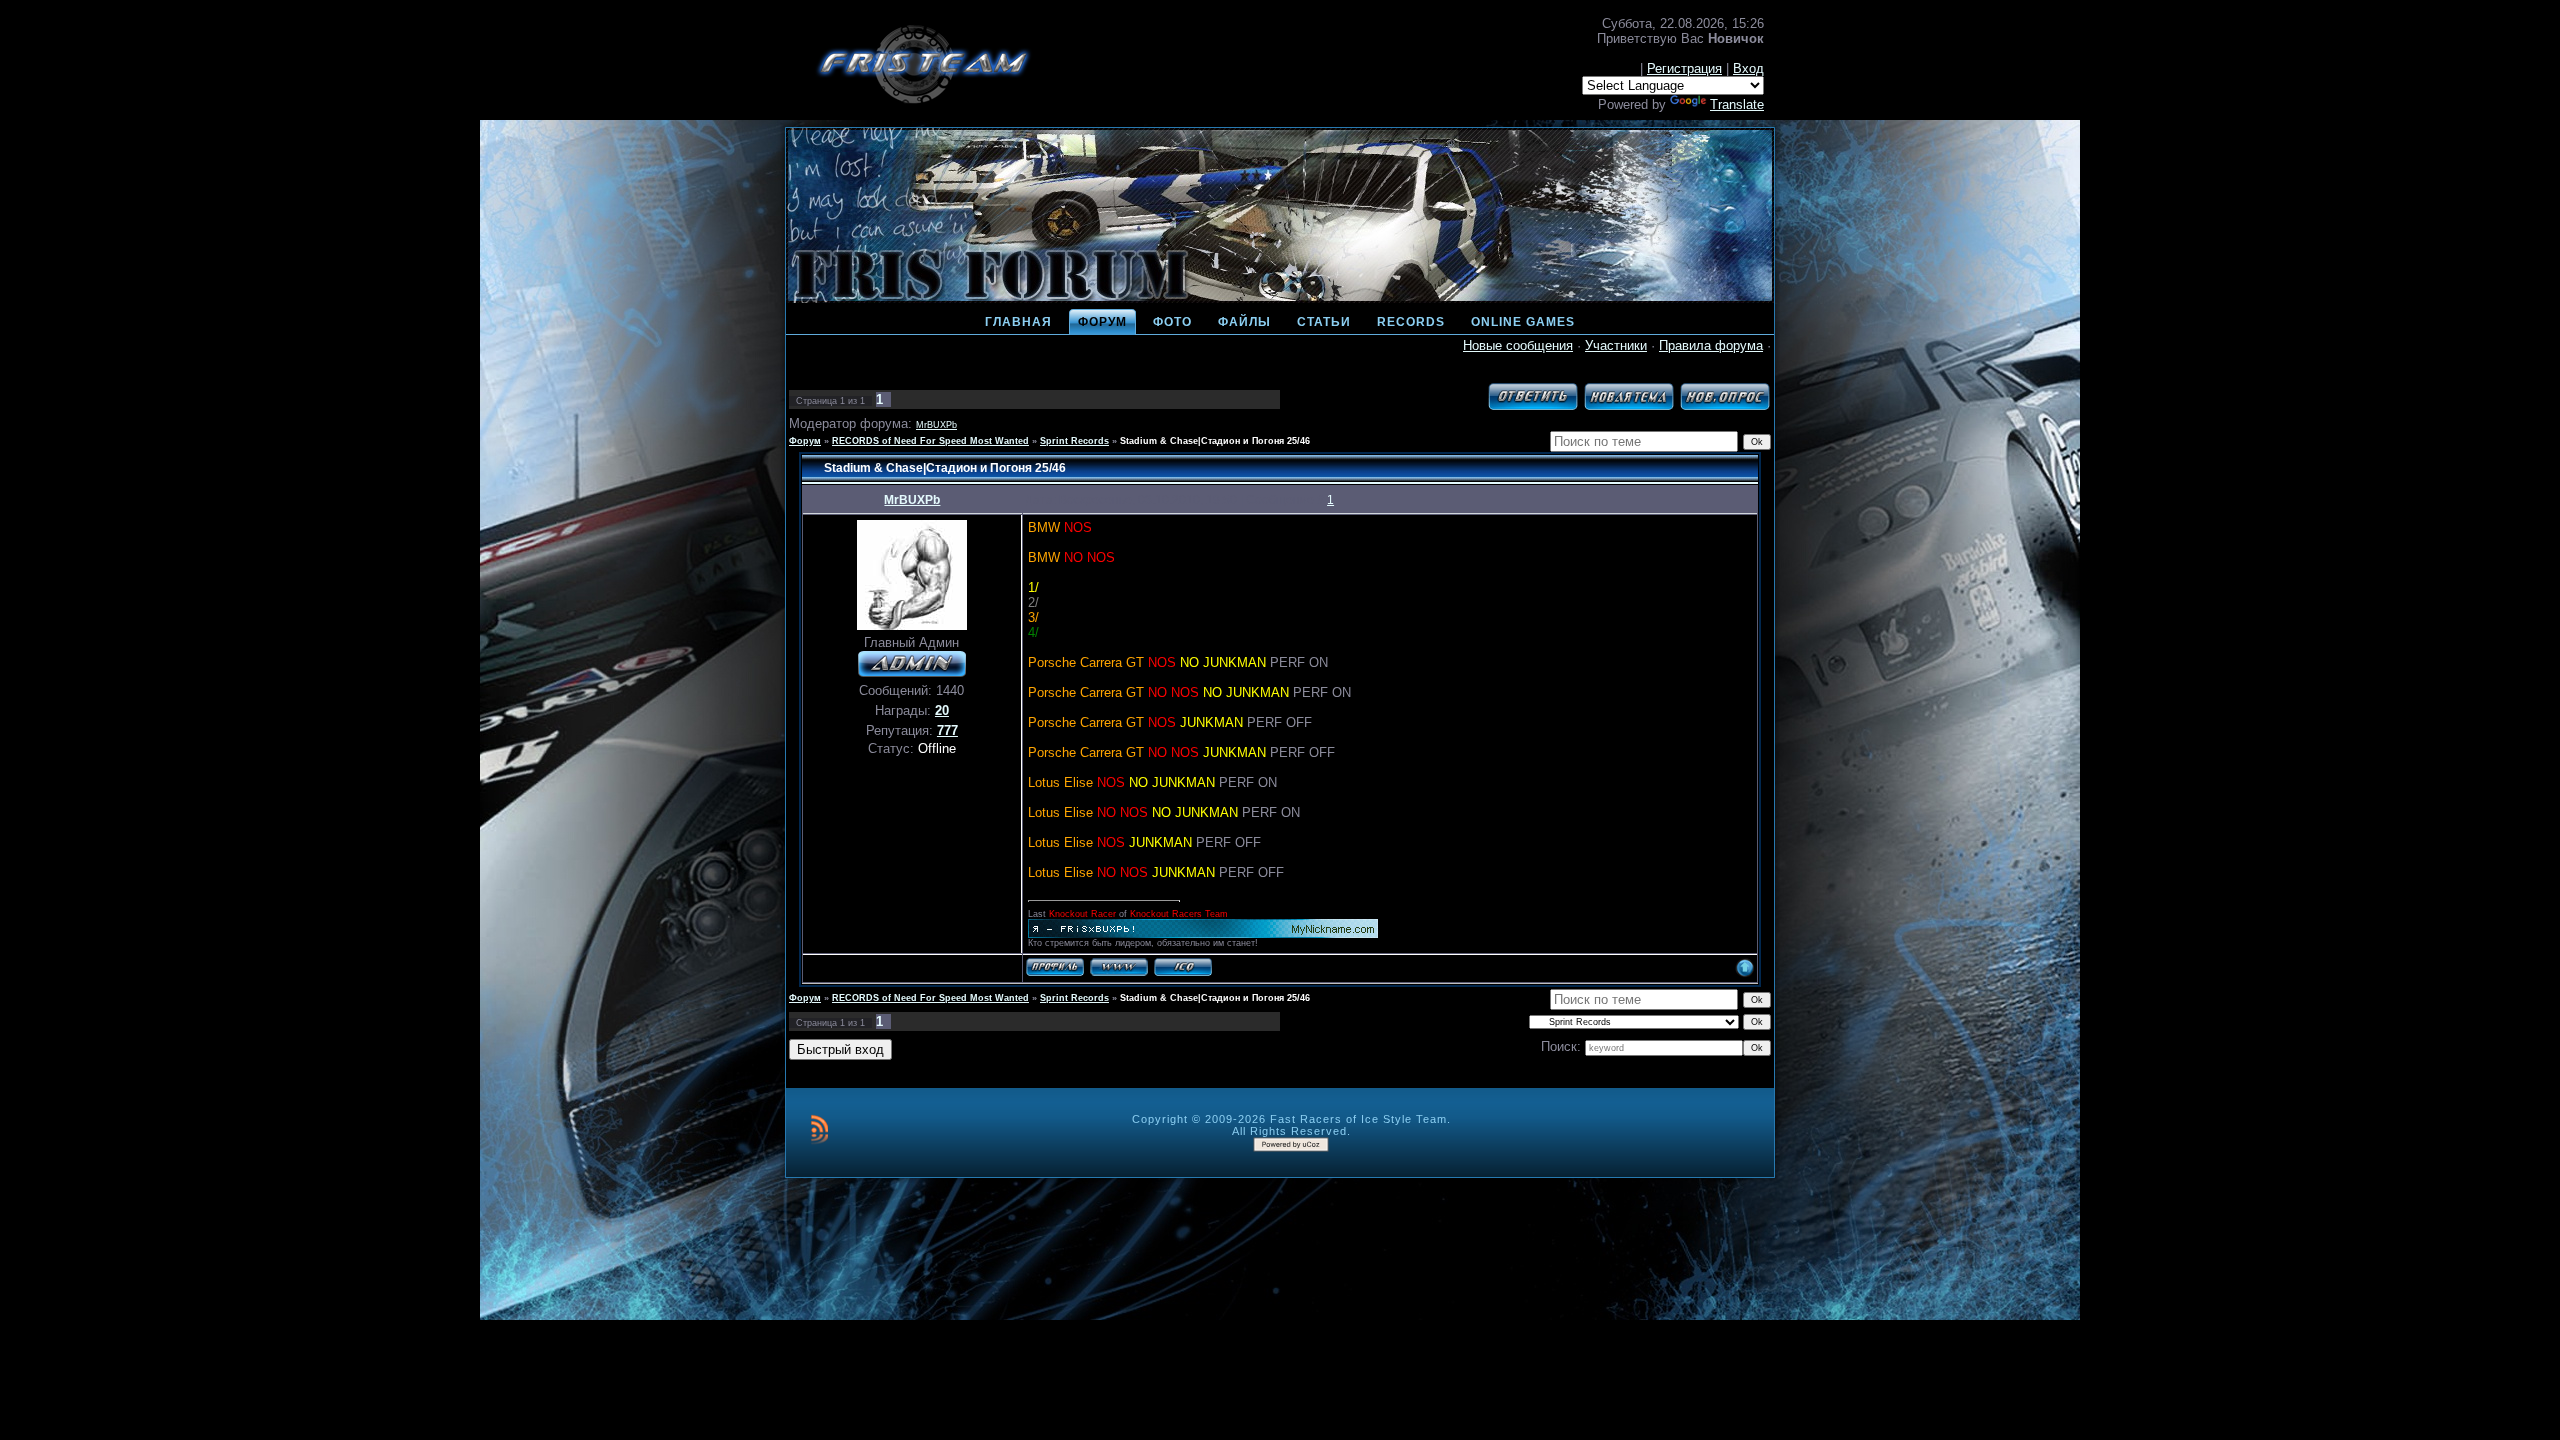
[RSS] (819, 1129)
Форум (805, 441)
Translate (1737, 104)
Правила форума (1711, 345)
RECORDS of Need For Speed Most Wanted (930, 441)
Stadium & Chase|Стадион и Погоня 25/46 (1215, 441)
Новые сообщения (1518, 345)
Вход (1748, 68)
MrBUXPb (936, 425)
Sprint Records (1074, 441)
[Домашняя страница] (1119, 967)
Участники (1616, 345)
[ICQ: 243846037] (1183, 967)
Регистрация (1684, 68)
